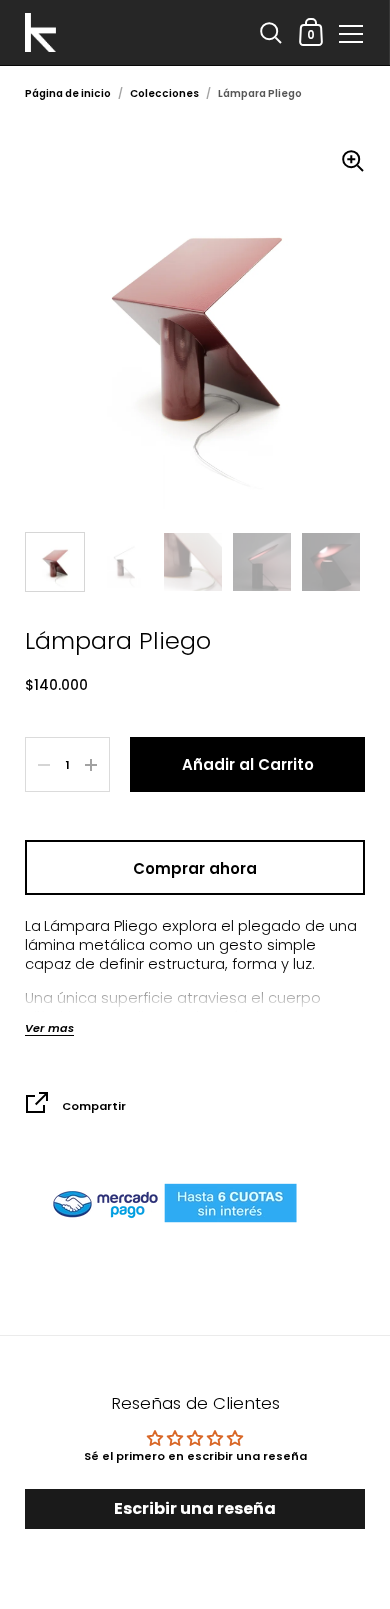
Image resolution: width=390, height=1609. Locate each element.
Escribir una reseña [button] (195, 1508)
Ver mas (49, 1028)
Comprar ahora (195, 868)
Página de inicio (68, 93)
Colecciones (164, 93)
